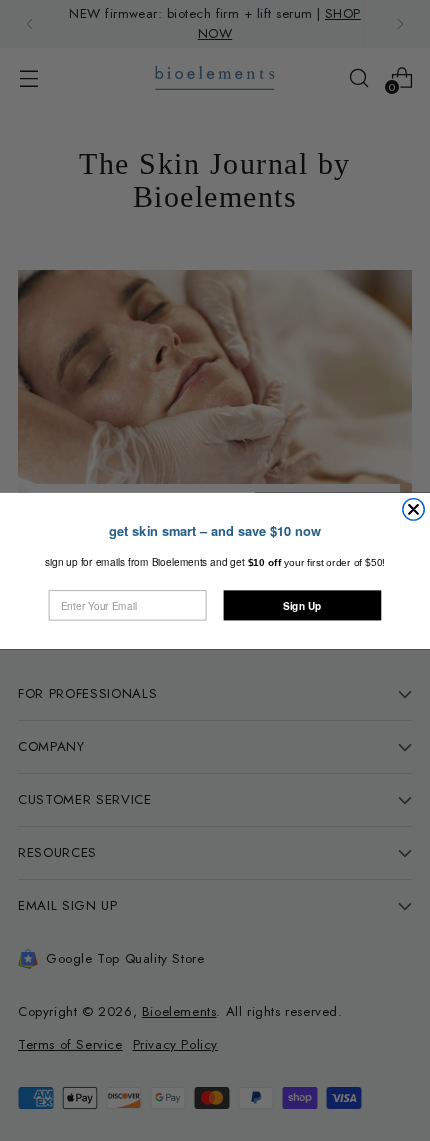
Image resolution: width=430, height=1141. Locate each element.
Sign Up (302, 605)
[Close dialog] (414, 508)
